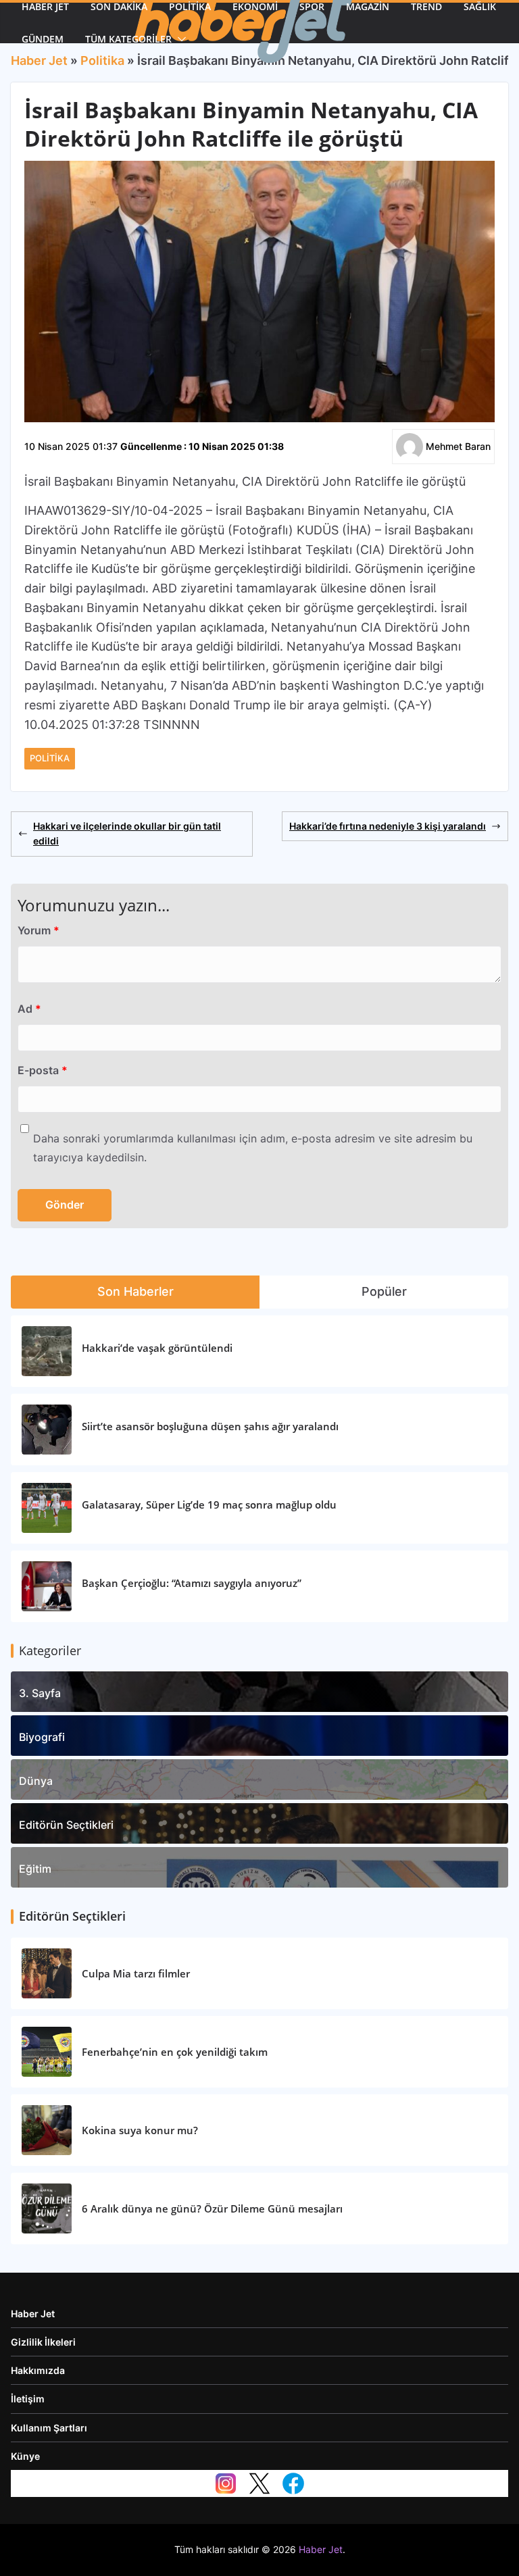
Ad (29, 1009)
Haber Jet (33, 2314)
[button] (179, 39)
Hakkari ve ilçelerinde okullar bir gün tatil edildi (127, 833)
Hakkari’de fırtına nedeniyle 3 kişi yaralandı (388, 826)
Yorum (39, 930)
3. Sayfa (40, 1693)
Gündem (43, 39)
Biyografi (42, 1737)
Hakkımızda (38, 2370)
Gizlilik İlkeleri (43, 2342)
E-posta (43, 1070)
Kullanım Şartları (49, 2428)
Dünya (36, 1781)
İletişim (28, 2399)
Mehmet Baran (458, 446)
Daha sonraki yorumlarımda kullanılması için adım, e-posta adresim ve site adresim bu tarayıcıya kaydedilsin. (253, 1148)
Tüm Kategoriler (128, 39)
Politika (50, 758)
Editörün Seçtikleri (66, 1825)
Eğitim (35, 1869)
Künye (25, 2456)
